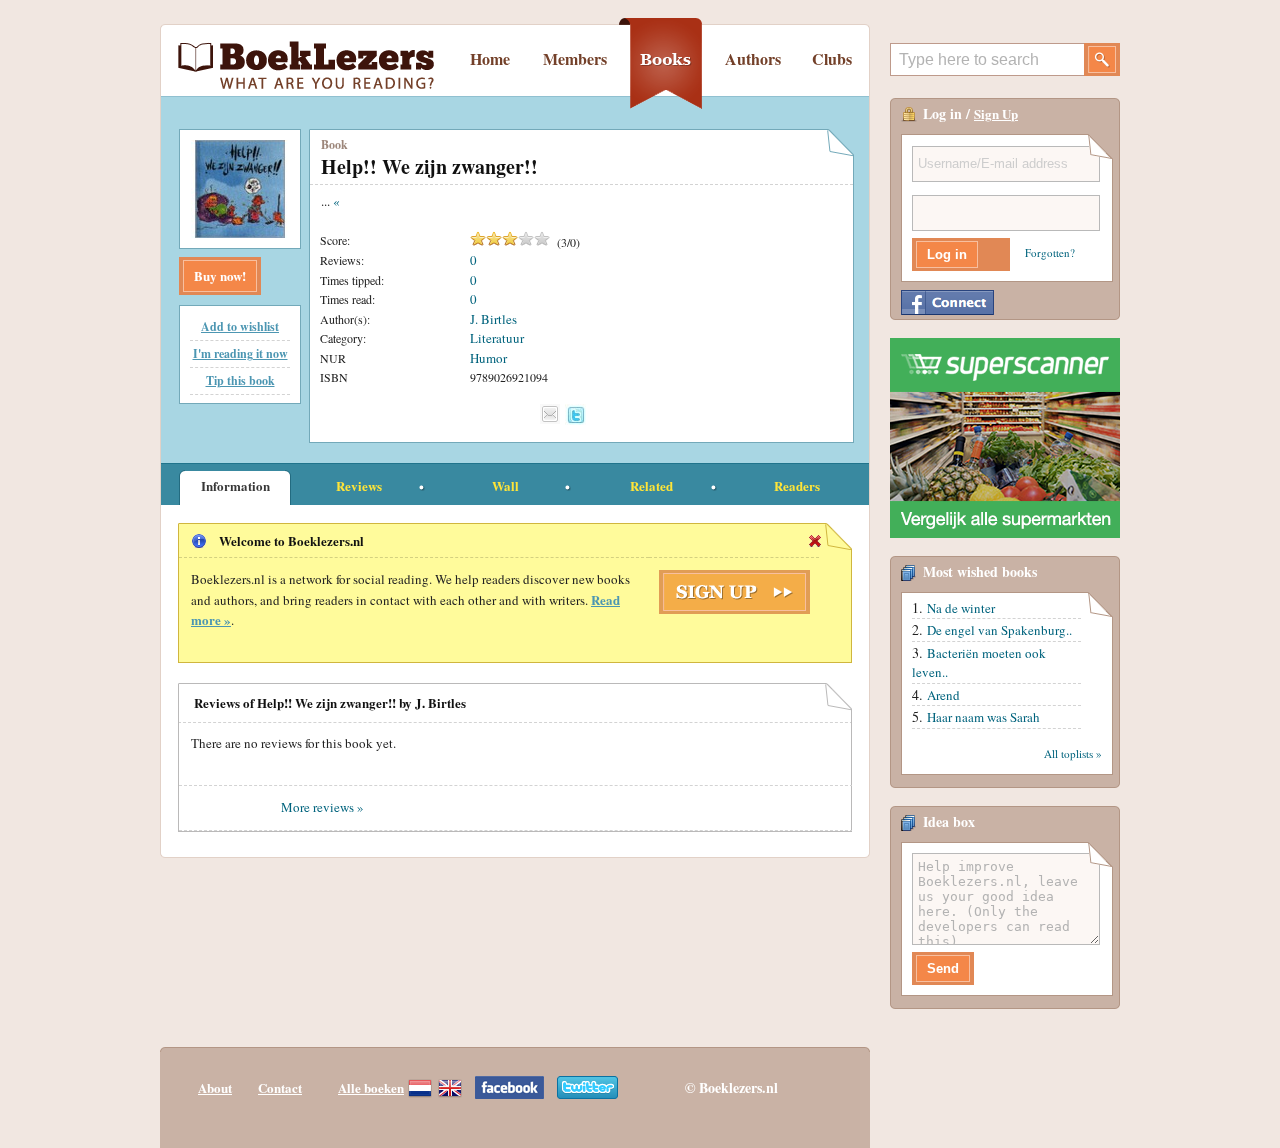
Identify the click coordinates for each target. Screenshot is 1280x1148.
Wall (505, 485)
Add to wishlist (240, 326)
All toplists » (1073, 753)
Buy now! (220, 275)
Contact (280, 1087)
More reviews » (322, 807)
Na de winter (961, 608)
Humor (488, 358)
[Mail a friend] (550, 414)
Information (235, 485)
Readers (797, 485)
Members (575, 58)
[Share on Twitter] (575, 414)
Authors (753, 58)
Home (490, 58)
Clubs (832, 58)
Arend (943, 695)
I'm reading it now (240, 353)
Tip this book (240, 380)
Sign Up (996, 113)
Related (651, 485)
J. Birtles (493, 319)
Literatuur (497, 338)
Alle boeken (371, 1087)
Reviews (359, 485)
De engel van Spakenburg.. (999, 630)
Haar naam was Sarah (983, 717)
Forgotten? (1050, 252)
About (215, 1087)
